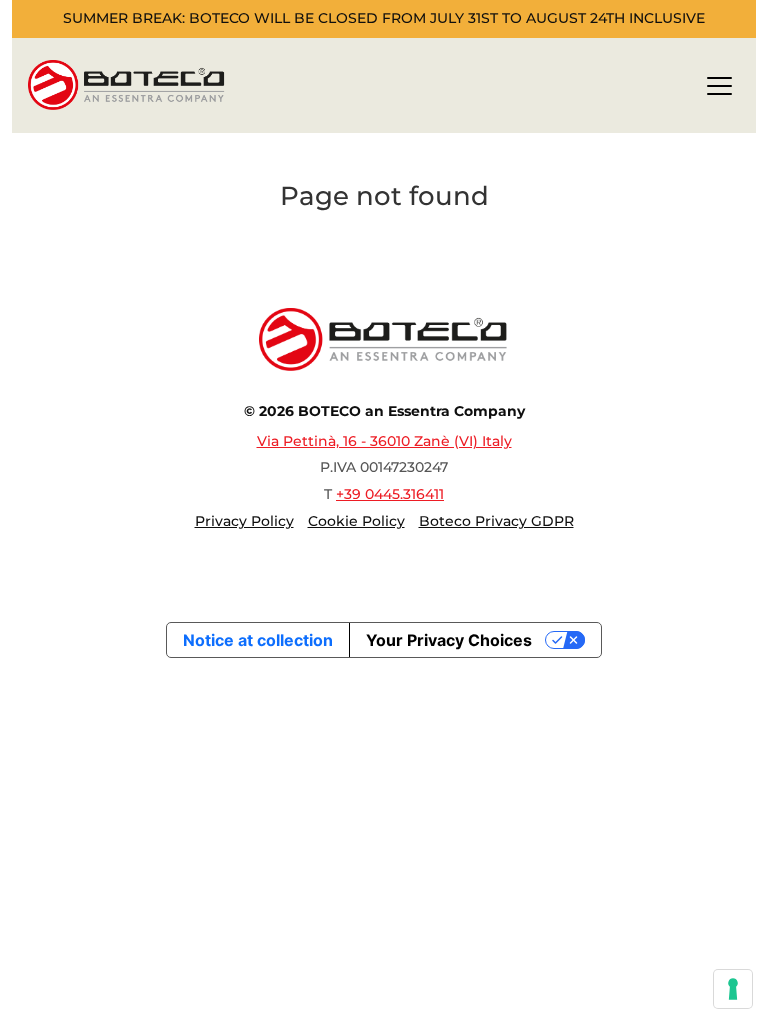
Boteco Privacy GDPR (496, 521)
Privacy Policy (244, 521)
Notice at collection (258, 640)
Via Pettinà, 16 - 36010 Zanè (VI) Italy (384, 441)
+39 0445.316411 (390, 494)
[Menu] (719, 89)
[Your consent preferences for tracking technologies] (733, 989)
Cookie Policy (356, 521)
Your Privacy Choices (449, 640)
